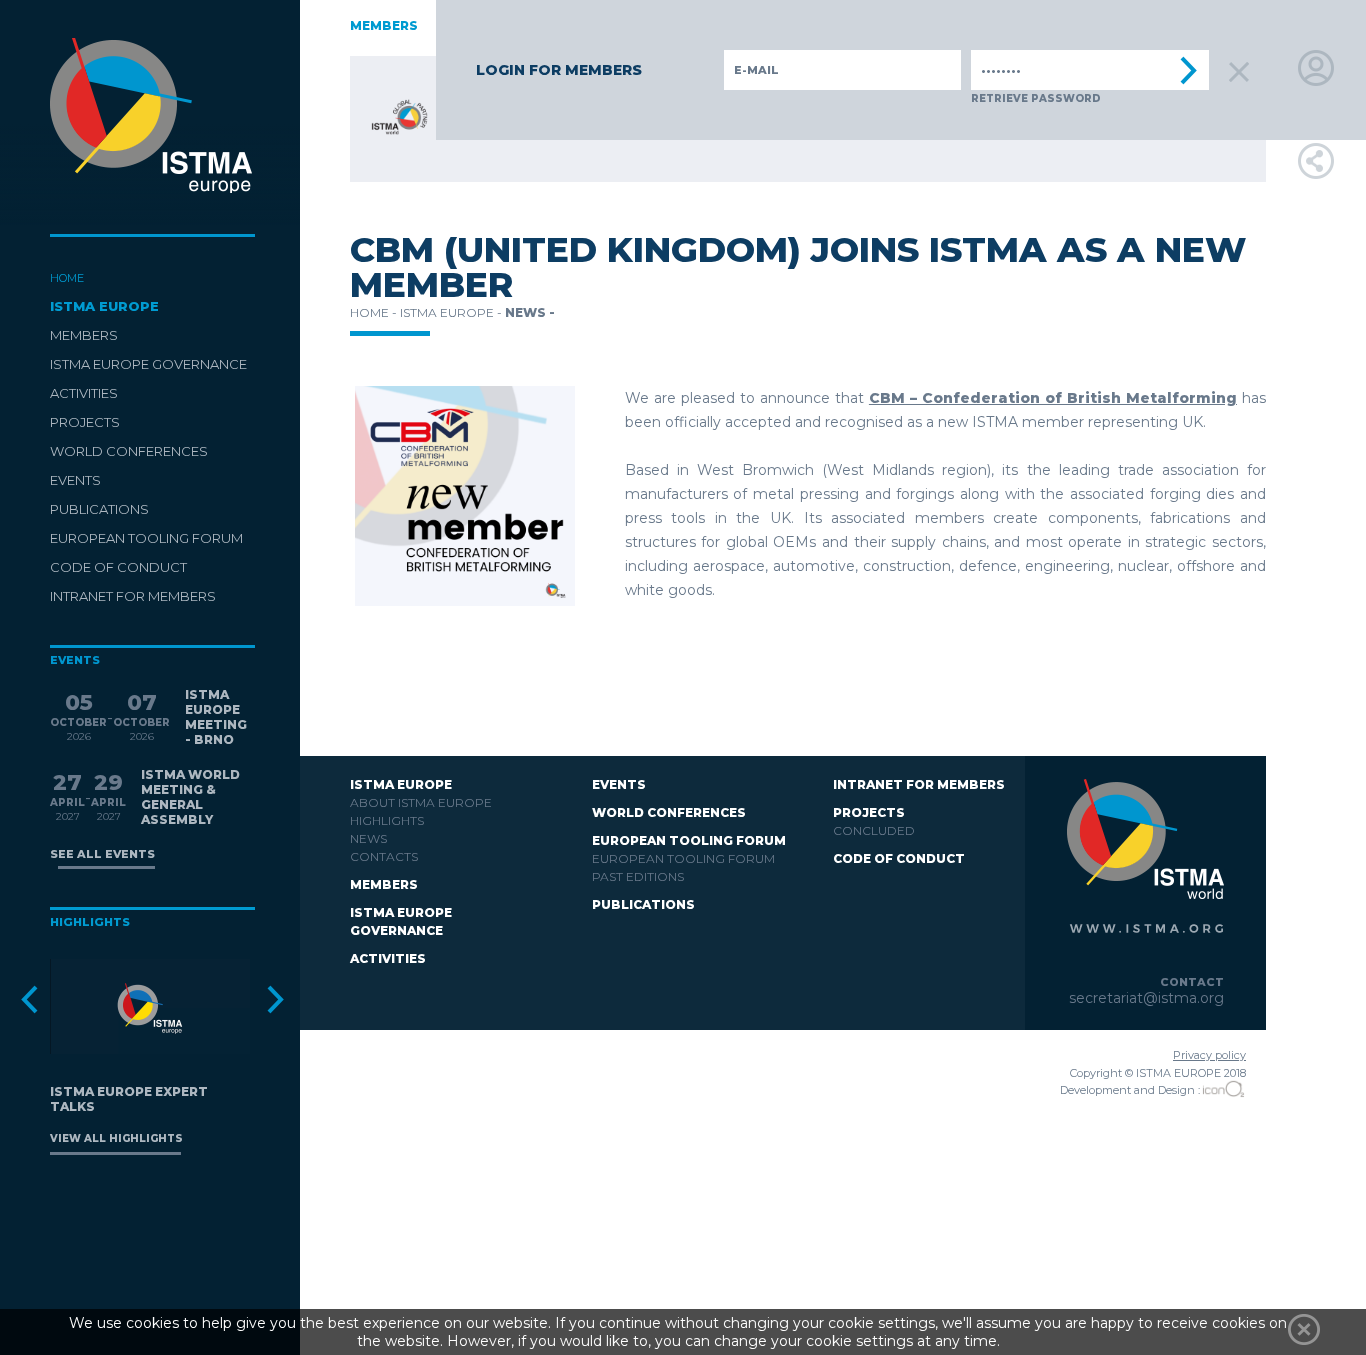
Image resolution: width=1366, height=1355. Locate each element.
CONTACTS (384, 856)
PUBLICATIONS (99, 509)
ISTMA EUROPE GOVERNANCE (148, 364)
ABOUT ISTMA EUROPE (421, 802)
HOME (67, 278)
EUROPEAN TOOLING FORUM (146, 538)
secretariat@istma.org (1146, 998)
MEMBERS (84, 335)
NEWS (368, 838)
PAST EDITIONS (638, 876)
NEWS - (530, 312)
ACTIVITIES (84, 393)
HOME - (375, 312)
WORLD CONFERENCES (129, 451)
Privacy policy (1209, 1055)
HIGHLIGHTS (387, 820)
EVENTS (75, 480)
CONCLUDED (874, 830)
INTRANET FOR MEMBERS (133, 596)
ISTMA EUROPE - (452, 312)
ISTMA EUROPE (104, 306)
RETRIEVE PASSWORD (1036, 98)
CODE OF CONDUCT (118, 567)
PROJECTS (85, 422)
